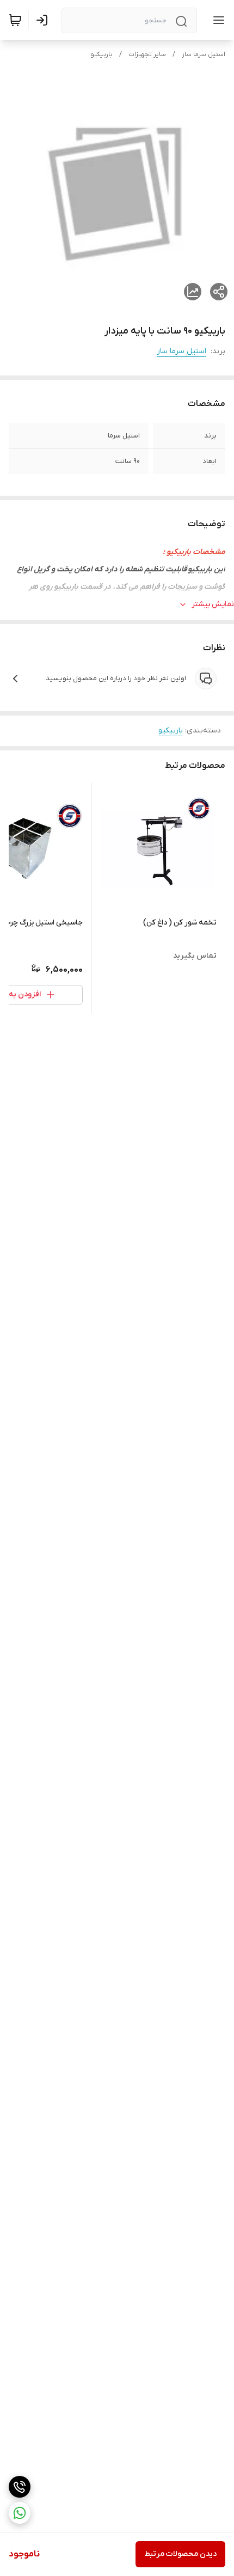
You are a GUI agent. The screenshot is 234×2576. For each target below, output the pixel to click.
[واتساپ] (20, 2513)
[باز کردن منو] (217, 20)
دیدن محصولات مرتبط (180, 2554)
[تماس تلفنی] (20, 2487)
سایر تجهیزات (147, 54)
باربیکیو (101, 54)
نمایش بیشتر (213, 604)
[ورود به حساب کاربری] (44, 20)
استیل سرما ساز (204, 54)
